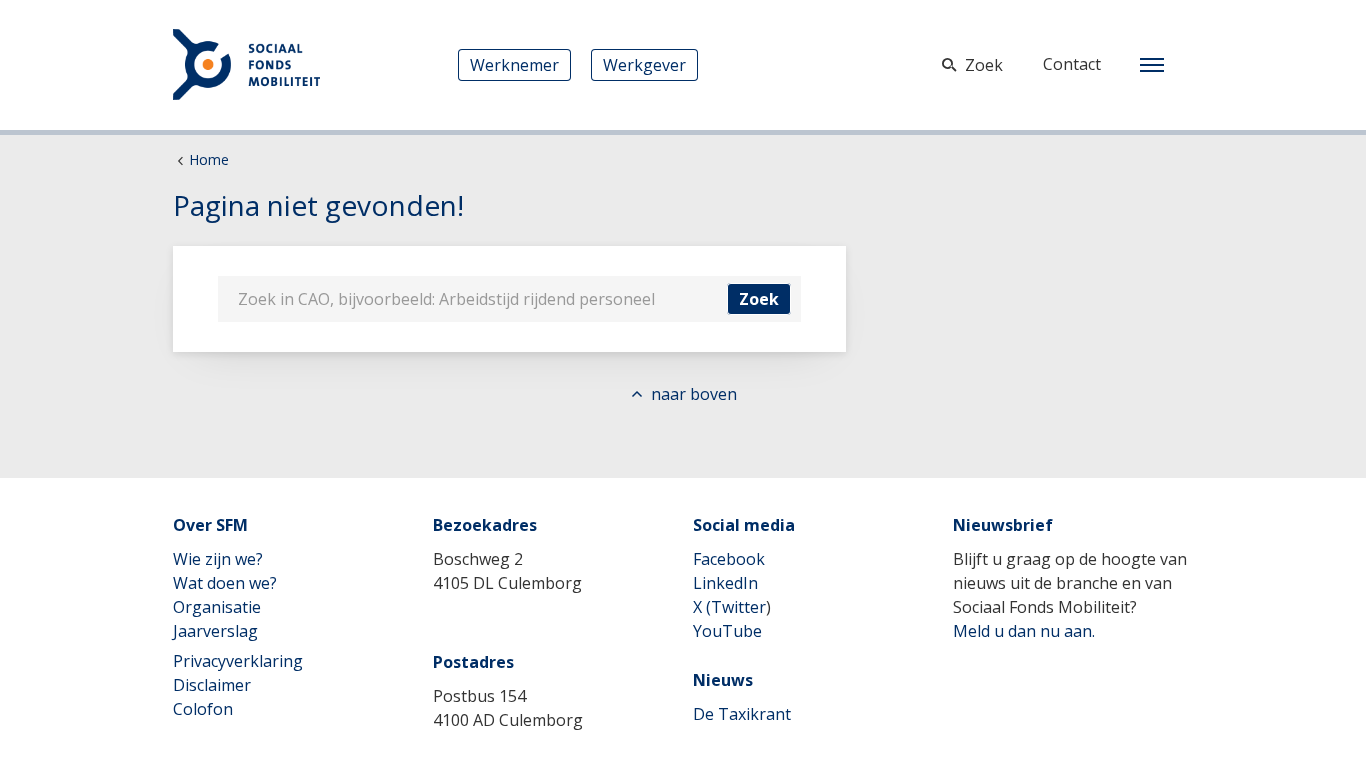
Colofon (203, 709)
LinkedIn (725, 583)
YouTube (727, 631)
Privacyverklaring (238, 661)
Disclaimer (212, 685)
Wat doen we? (225, 583)
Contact (1072, 64)
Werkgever (644, 65)
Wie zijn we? (218, 559)
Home (209, 159)
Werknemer (514, 65)
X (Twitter (729, 607)
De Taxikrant (742, 714)
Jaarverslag (215, 631)
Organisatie (217, 607)
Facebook (729, 559)
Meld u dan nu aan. (1024, 631)
